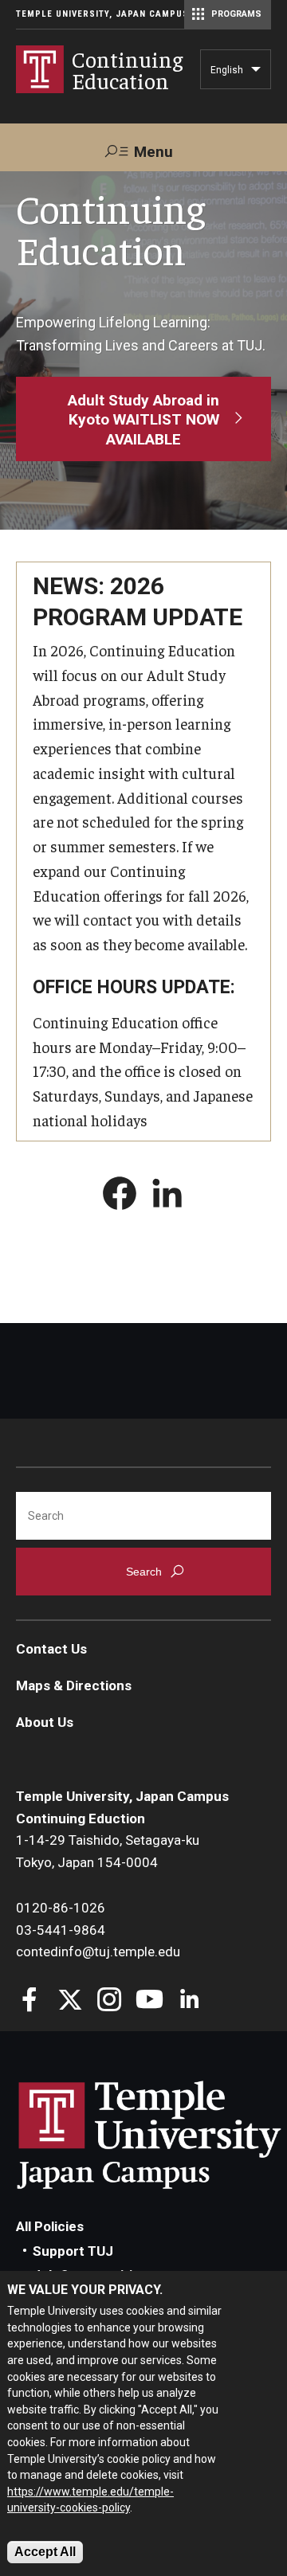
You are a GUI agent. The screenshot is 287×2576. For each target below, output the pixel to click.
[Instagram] (110, 2001)
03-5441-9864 (61, 1930)
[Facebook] (30, 2001)
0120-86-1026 (61, 1908)
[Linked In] (189, 2001)
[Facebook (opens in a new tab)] (120, 1196)
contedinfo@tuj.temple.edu (98, 1952)
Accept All (45, 2552)
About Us (45, 1722)
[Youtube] (149, 2001)
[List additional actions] (256, 73)
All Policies (50, 2226)
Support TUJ (73, 2251)
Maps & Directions (74, 1685)
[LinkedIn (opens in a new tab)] (167, 1196)
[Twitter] (70, 2001)
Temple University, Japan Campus (102, 14)
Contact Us (51, 1649)
